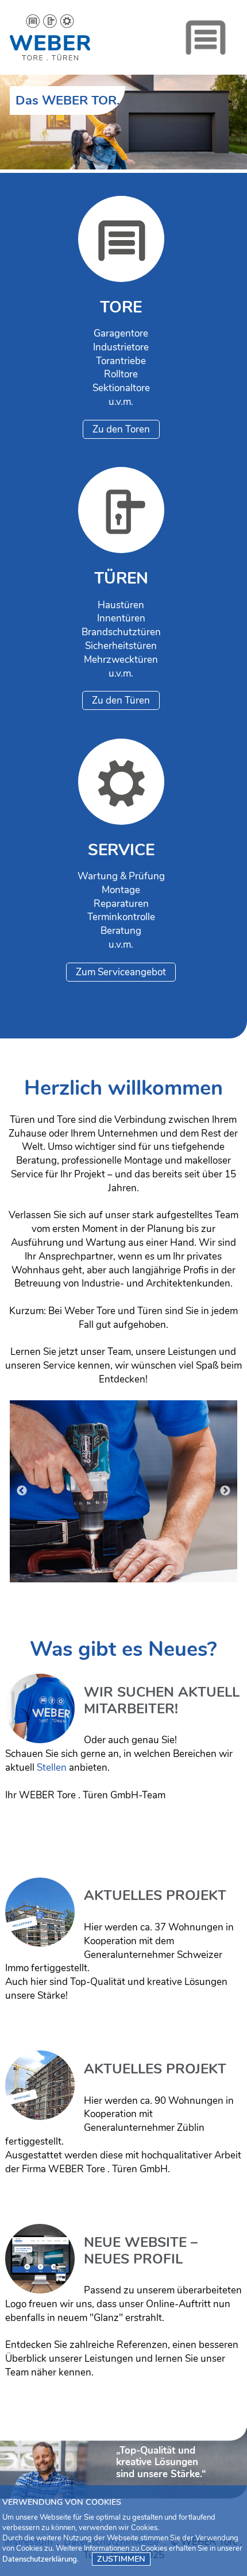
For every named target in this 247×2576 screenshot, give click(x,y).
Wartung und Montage (123, 1499)
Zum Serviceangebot (121, 972)
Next (225, 1491)
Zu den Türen (121, 700)
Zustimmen (121, 2559)
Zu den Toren (121, 429)
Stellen (52, 1768)
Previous (22, 1491)
